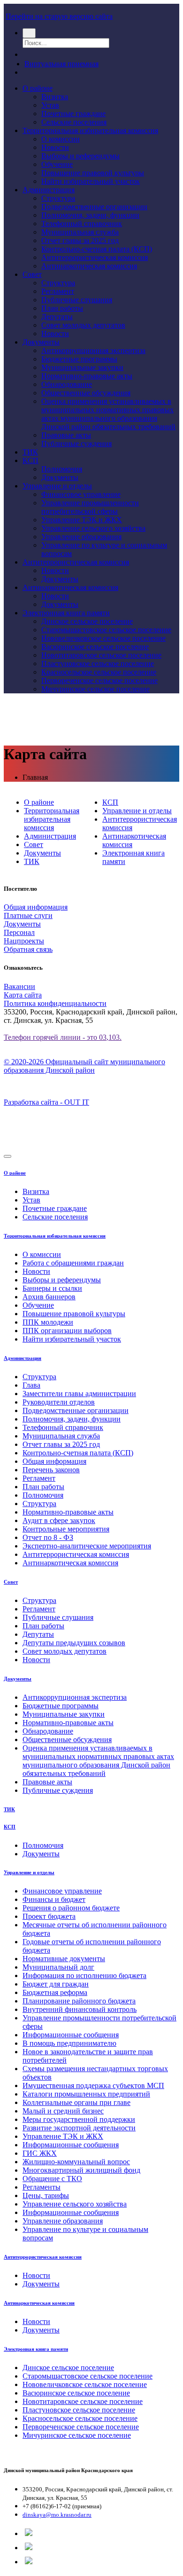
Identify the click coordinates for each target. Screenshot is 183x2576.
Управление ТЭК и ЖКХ (82, 520)
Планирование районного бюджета (79, 2001)
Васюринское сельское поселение (95, 647)
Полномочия (62, 469)
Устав (50, 105)
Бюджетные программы (79, 359)
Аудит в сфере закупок (59, 1520)
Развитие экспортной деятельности (79, 2128)
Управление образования (81, 537)
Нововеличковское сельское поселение (103, 638)
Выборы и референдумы (80, 156)
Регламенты (42, 2187)
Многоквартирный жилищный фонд (81, 2170)
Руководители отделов (59, 1402)
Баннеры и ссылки (52, 1288)
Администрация (49, 190)
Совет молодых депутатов (83, 325)
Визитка (55, 97)
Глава (31, 1385)
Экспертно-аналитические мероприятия (87, 1546)
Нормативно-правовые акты (87, 376)
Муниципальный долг (58, 1967)
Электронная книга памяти (66, 613)
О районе (38, 88)
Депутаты (57, 317)
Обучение (57, 164)
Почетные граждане (73, 114)
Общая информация (36, 907)
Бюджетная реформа (55, 1992)
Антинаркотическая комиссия (89, 266)
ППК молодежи (48, 1322)
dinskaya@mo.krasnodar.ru (57, 2515)
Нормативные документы (64, 1959)
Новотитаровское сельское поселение (101, 655)
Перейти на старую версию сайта (59, 16)
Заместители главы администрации (79, 1394)
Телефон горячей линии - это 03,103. (63, 1037)
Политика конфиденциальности (55, 1003)
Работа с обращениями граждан (73, 1263)
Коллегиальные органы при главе (76, 2102)
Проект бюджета (49, 1916)
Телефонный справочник (82, 224)
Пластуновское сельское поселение (98, 664)
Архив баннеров (49, 1297)
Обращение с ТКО (52, 2179)
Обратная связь (28, 949)
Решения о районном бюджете (71, 1908)
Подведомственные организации (94, 207)
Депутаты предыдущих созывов (74, 1643)
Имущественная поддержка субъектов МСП (93, 2085)
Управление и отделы (57, 486)
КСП (30, 460)
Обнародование (67, 384)
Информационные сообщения (71, 2035)
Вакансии (19, 986)
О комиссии (61, 139)
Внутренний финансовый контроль (80, 2009)
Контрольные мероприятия (66, 1529)
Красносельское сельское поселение (99, 672)
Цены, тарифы (46, 2195)
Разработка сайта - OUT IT (46, 1102)
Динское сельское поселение (87, 621)
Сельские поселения (74, 122)
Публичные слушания (77, 300)
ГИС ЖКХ (40, 2153)
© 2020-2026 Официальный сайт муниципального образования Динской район (84, 1066)
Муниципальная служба (80, 232)
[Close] (8, 1156)
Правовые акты (66, 435)
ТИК (30, 452)
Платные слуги (28, 915)
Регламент (58, 291)
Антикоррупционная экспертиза (93, 350)
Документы (41, 342)
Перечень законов (51, 1470)
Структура (58, 198)
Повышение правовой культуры (93, 173)
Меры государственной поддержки (79, 2119)
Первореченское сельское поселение (99, 680)
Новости (55, 147)
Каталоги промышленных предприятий (86, 2094)
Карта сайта (23, 995)
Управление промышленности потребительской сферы (90, 507)
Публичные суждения (76, 444)
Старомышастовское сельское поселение (106, 630)
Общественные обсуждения (86, 393)
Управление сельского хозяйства (93, 528)
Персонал (19, 932)
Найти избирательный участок (91, 181)
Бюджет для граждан (56, 1984)
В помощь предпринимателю (69, 2043)
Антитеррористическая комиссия (95, 257)
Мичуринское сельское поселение (95, 689)
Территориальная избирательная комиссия (90, 130)
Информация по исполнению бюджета (84, 1975)
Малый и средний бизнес (63, 2111)
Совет (32, 274)
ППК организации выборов (67, 1331)
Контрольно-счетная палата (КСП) (97, 249)
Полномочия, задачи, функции (90, 215)
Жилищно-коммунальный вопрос (76, 2162)
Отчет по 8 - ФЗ (48, 1537)
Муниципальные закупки (82, 367)
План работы (62, 308)
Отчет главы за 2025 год (80, 240)
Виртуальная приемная (61, 64)
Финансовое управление (81, 494)
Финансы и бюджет (54, 1899)
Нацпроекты (24, 941)
